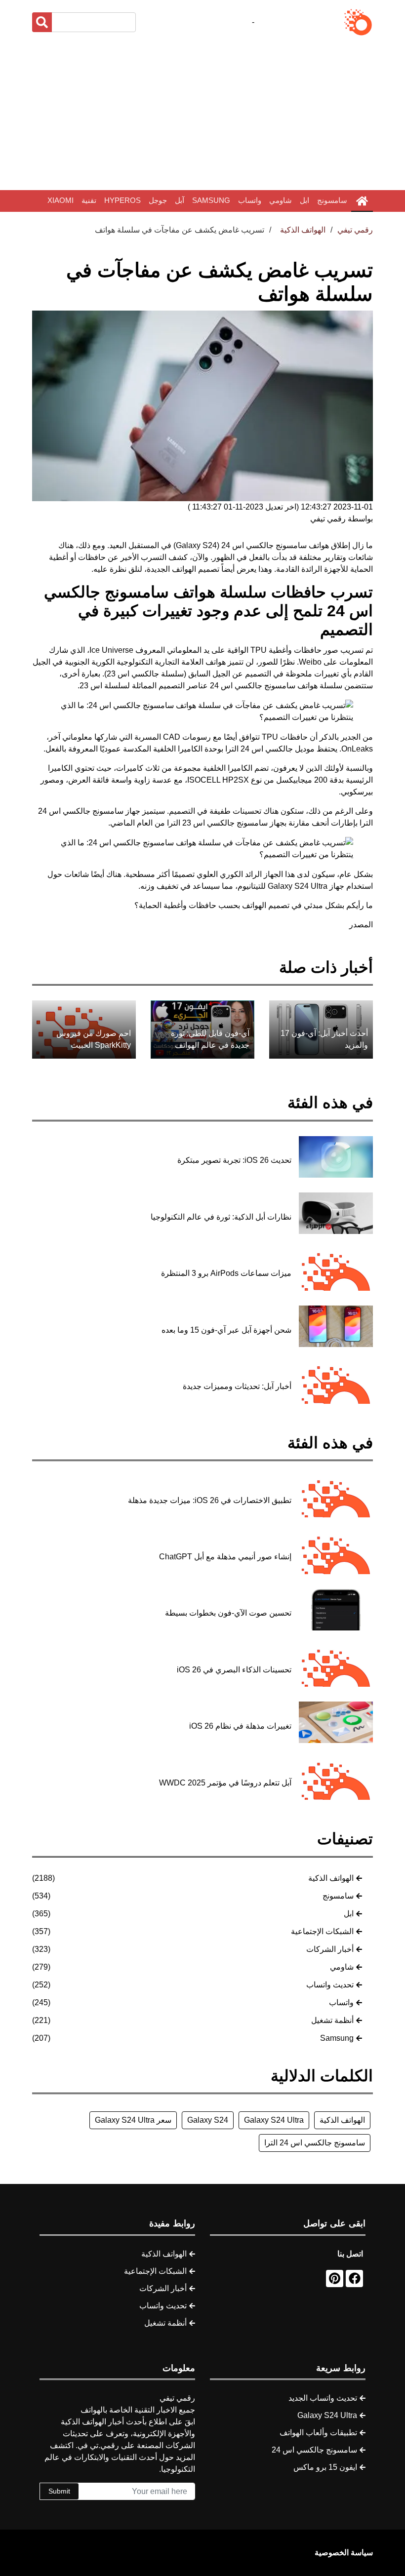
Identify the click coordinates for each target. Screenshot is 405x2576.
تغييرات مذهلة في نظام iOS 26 (240, 1726)
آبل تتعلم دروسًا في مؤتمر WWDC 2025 (225, 1783)
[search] (42, 22)
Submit (59, 2491)
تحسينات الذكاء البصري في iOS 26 (234, 1670)
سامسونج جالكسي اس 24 (314, 2450)
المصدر (361, 925)
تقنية (89, 200)
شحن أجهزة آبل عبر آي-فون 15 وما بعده (226, 1330)
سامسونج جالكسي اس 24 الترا (315, 2143)
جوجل (158, 200)
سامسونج (332, 200)
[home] (362, 201)
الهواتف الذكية (331, 1878)
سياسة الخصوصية (344, 2553)
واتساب (250, 200)
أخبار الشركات (330, 1949)
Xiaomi (61, 200)
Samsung (211, 200)
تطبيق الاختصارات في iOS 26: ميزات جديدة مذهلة (210, 1500)
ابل (304, 200)
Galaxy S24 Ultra (274, 2120)
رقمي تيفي (355, 230)
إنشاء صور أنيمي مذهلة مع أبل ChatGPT (225, 1557)
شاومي (281, 200)
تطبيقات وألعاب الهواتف (318, 2433)
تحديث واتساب (330, 1985)
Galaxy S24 (208, 2120)
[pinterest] (335, 2279)
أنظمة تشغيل (332, 2020)
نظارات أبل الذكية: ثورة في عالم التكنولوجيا (221, 1217)
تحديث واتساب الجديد (323, 2398)
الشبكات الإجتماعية (322, 1931)
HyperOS (122, 200)
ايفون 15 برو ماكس (325, 2467)
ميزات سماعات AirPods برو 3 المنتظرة (226, 1273)
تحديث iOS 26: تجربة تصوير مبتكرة (234, 1160)
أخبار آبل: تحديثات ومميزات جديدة (237, 1386)
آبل (180, 200)
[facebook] (354, 2279)
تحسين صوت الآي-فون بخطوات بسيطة (228, 1613)
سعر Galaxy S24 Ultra (133, 2120)
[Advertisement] (202, 114)
